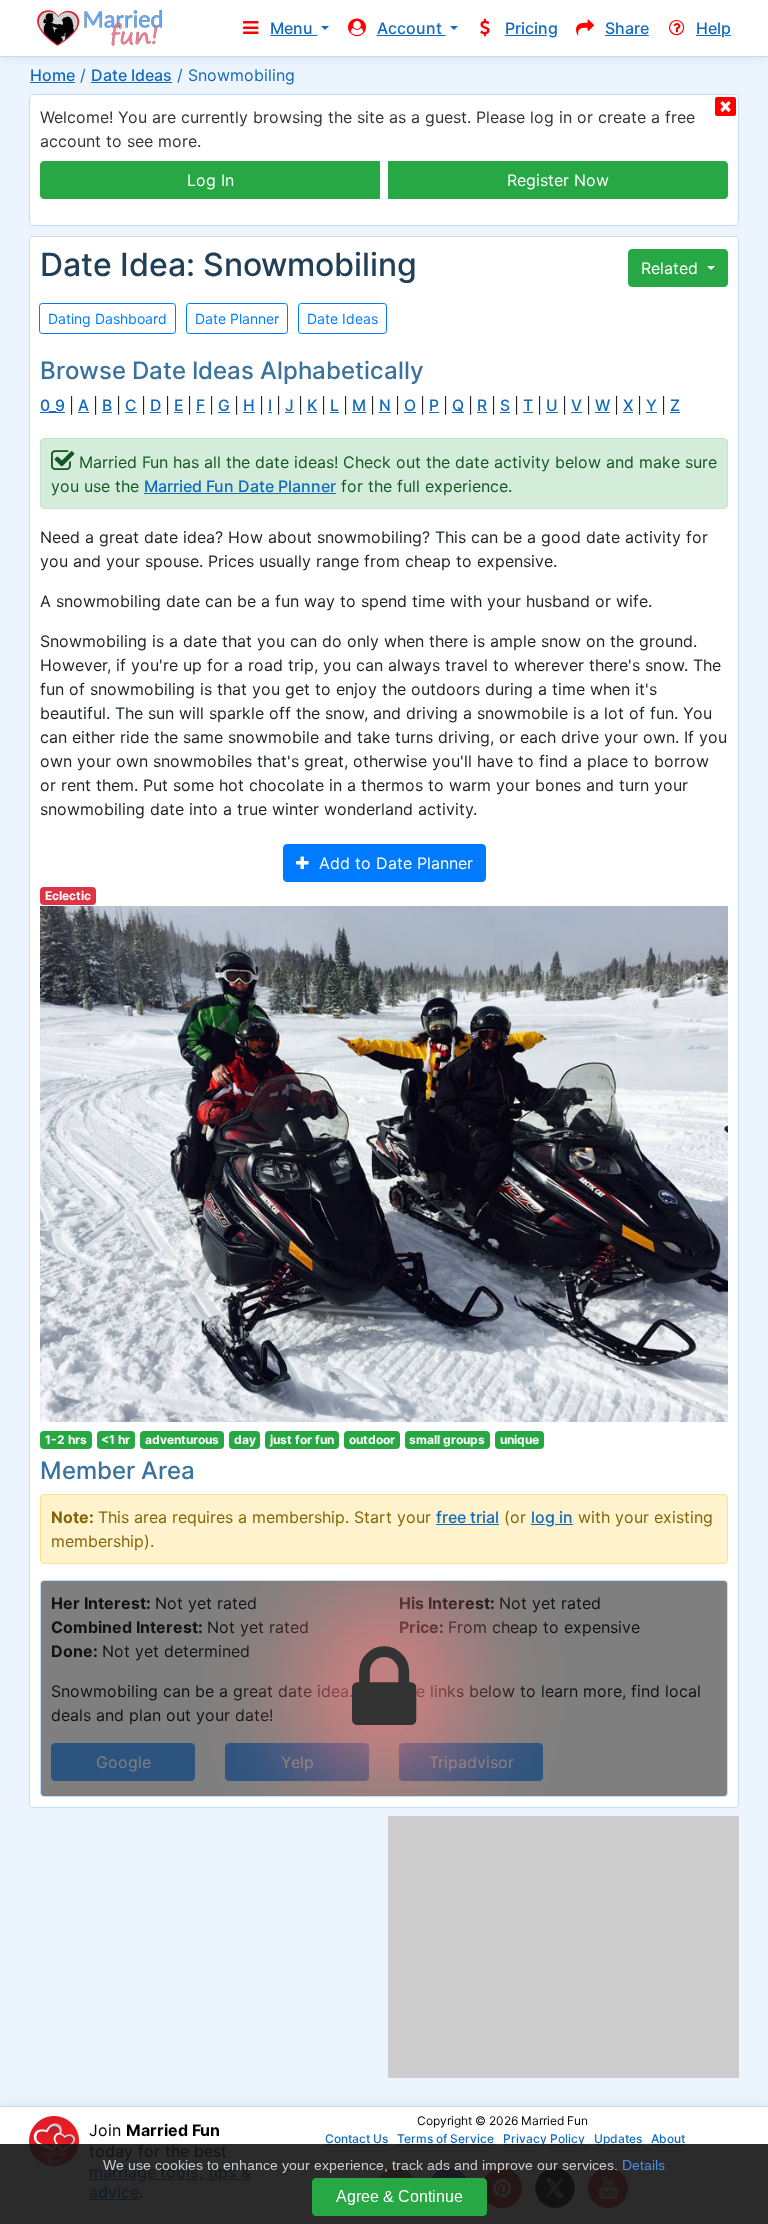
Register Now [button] (558, 180)
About (668, 2138)
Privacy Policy (544, 2138)
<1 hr (115, 1439)
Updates (618, 2138)
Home (52, 75)
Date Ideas (131, 75)
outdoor (372, 1439)
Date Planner (237, 318)
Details (643, 2165)
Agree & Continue (399, 2196)
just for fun (302, 1439)
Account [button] (411, 28)
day (245, 1439)
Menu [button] (293, 28)
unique (519, 1439)
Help (713, 28)
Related (672, 268)
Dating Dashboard (107, 318)
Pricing (531, 28)
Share (627, 28)
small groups (447, 1439)
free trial (467, 1517)
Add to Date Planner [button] (391, 863)
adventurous (182, 1439)
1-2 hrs (66, 1439)
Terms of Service (445, 2138)
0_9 (52, 405)
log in (552, 1517)
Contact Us (356, 2138)
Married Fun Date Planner (240, 486)
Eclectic (68, 895)
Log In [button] (210, 180)
